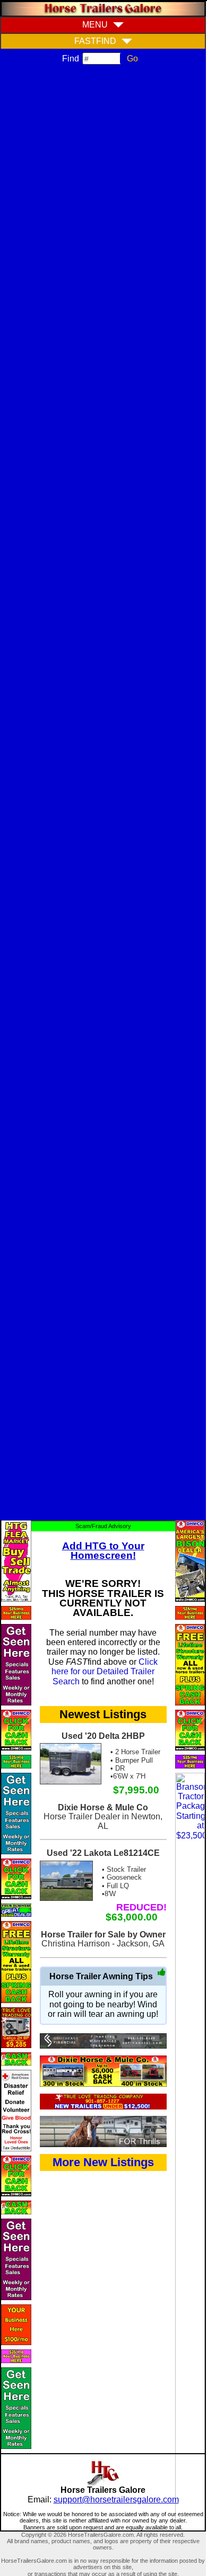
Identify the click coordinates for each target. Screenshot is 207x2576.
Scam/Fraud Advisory (103, 1526)
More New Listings (103, 2162)
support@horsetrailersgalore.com (116, 2499)
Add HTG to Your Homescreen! (103, 1551)
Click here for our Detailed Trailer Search (105, 1672)
